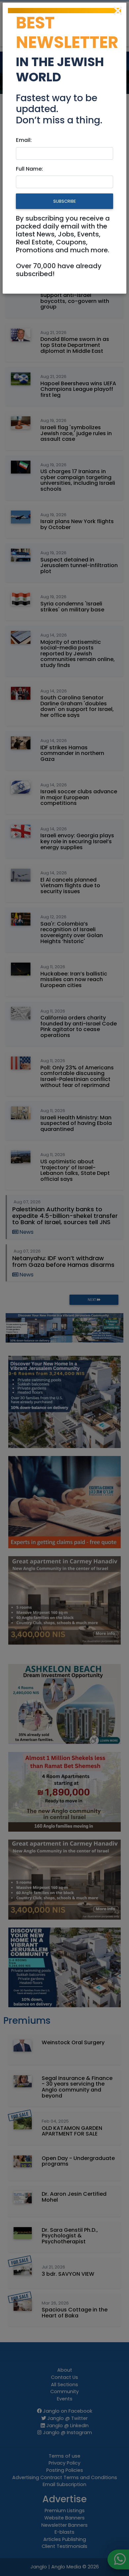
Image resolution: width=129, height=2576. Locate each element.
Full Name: (29, 169)
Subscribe (64, 201)
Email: (24, 140)
